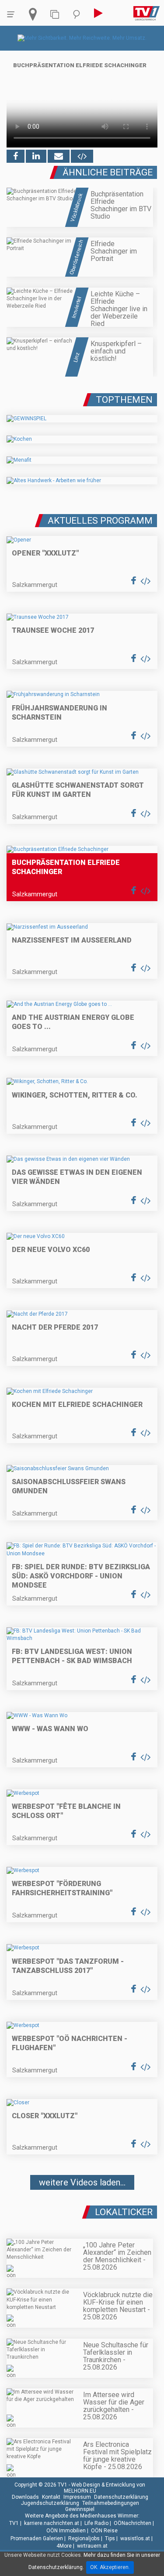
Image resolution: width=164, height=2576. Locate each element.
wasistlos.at (135, 2538)
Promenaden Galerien (37, 2538)
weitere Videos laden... (82, 2182)
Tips (110, 2538)
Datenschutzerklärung (121, 2497)
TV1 (14, 2523)
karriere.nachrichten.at (52, 2523)
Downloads (25, 2497)
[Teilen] (59, 156)
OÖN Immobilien (66, 2531)
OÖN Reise (104, 2531)
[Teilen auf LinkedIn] (36, 156)
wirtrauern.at (92, 2546)
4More (64, 2546)
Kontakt (51, 2497)
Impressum (77, 2497)
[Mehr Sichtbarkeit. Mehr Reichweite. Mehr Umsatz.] (82, 38)
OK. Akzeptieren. (110, 2567)
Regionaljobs (84, 2538)
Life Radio (96, 2523)
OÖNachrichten (133, 2523)
